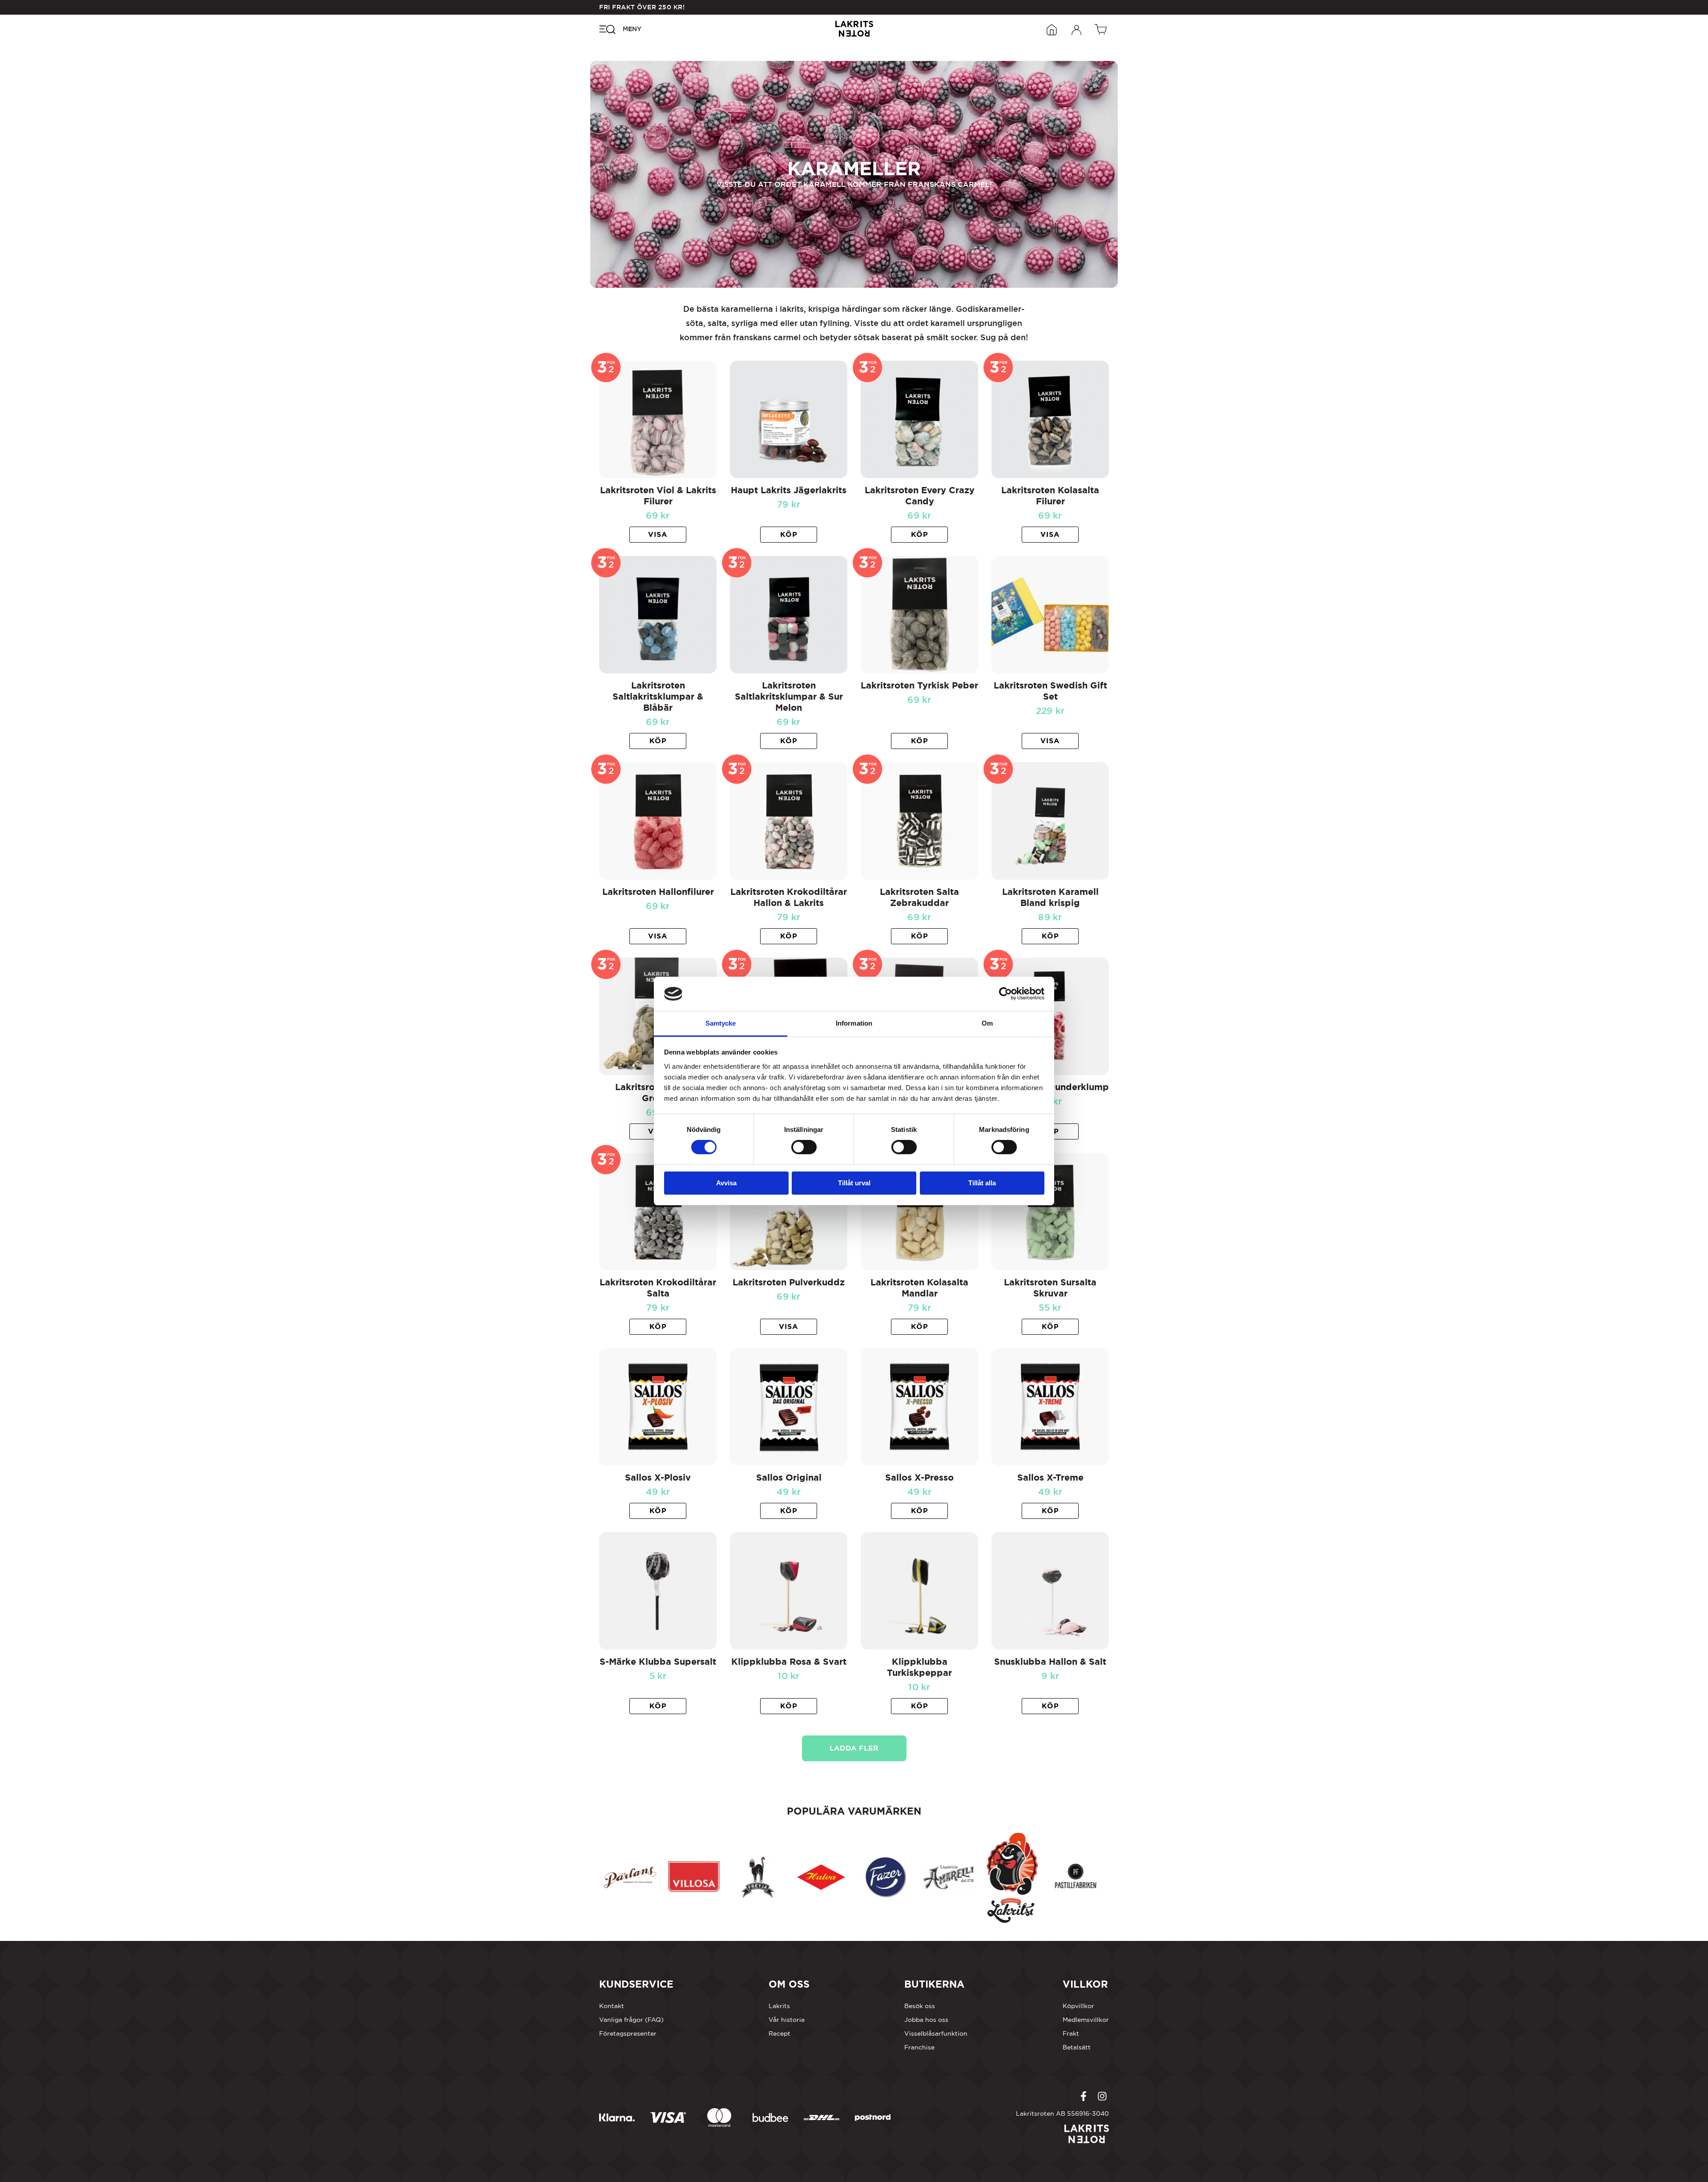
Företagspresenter (628, 2033)
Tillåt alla (982, 1183)
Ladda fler (854, 1748)
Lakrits (779, 2006)
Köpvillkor (1078, 2006)
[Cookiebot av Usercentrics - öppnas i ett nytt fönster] (1005, 994)
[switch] (804, 1147)
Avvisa (726, 1183)
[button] (789, 535)
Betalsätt (1077, 2047)
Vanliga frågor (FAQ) (631, 2020)
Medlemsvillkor (1086, 2020)
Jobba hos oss (926, 2020)
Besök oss (920, 2006)
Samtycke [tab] (721, 1023)
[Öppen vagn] (1102, 29)
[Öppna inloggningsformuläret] (1077, 29)
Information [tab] (854, 1023)
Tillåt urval (854, 1183)
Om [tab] (987, 1023)
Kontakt (612, 2006)
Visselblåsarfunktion (936, 2033)
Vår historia (787, 2020)
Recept (779, 2033)
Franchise (919, 2047)
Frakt (1071, 2033)
